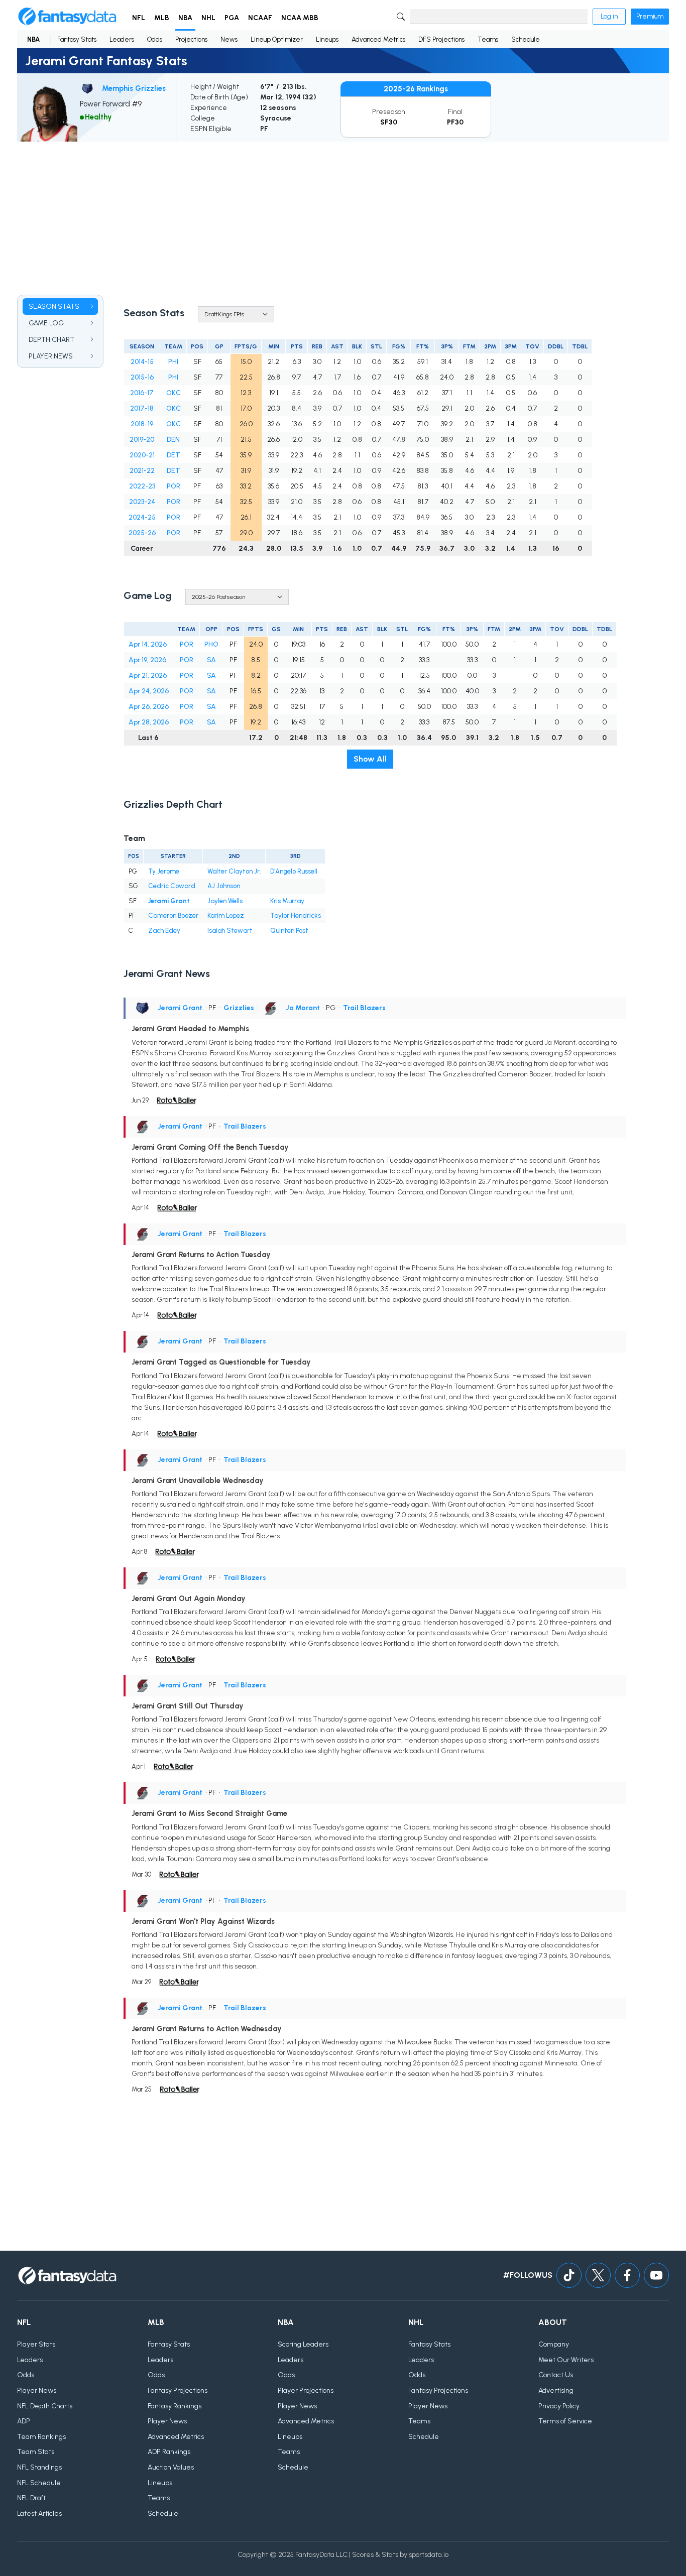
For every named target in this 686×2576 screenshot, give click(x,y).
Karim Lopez (226, 915)
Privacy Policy (559, 2406)
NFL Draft (31, 2498)
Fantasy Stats (77, 39)
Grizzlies (239, 1008)
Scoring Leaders (303, 2344)
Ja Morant (303, 1008)
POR (174, 486)
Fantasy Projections (178, 2390)
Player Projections (306, 2390)
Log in (609, 16)
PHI (173, 362)
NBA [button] (185, 18)
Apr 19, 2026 (147, 660)
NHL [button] (208, 18)
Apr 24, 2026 (149, 691)
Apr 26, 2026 (149, 707)
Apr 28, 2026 (149, 722)
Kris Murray (287, 901)
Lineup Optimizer (277, 39)
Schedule (526, 39)
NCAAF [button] (260, 18)
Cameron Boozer (173, 915)
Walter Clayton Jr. (234, 871)
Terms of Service (565, 2421)
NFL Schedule (39, 2483)
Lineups (327, 39)
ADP (24, 2421)
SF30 (389, 122)
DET (174, 455)
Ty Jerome (164, 871)
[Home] (67, 17)
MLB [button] (162, 18)
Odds (155, 39)
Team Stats (36, 2452)
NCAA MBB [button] (300, 18)
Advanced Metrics (378, 39)
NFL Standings (39, 2467)
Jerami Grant (169, 901)
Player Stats (36, 2344)
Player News (37, 2390)
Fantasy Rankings (175, 2406)
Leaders (122, 39)
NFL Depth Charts (45, 2406)
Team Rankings (41, 2437)
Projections (191, 39)
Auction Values (171, 2467)
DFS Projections (441, 39)
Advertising (556, 2390)
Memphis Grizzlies (134, 88)
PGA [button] (232, 18)
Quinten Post (289, 931)
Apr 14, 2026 (148, 644)
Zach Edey (164, 931)
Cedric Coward (172, 886)
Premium (650, 16)
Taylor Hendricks (296, 915)
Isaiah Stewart (230, 931)
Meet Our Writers (566, 2360)
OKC (174, 393)
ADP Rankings (169, 2452)
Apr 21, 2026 (148, 676)
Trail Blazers (364, 1008)
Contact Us (556, 2375)
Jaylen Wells (225, 901)
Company (554, 2344)
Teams (488, 39)
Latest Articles (39, 2513)
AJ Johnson (224, 886)
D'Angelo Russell (294, 871)
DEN (173, 440)
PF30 (455, 122)
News (229, 39)
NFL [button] (139, 18)
